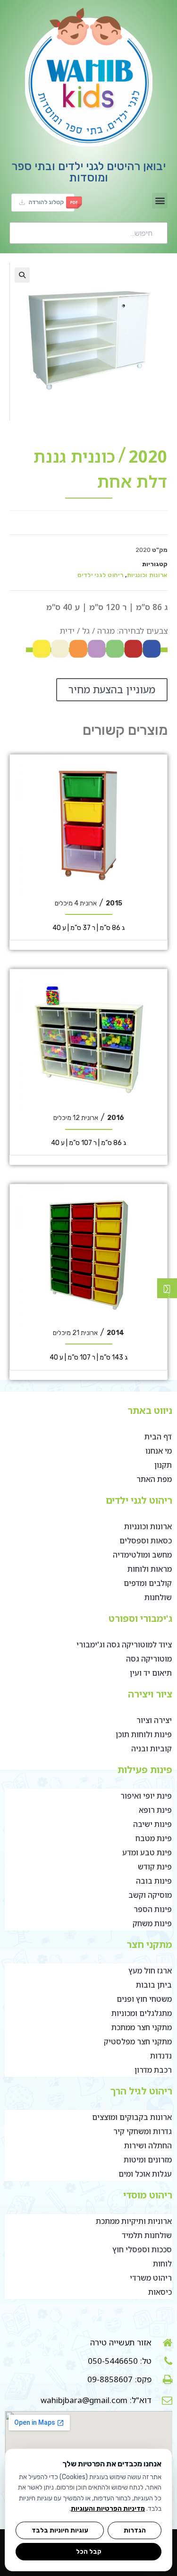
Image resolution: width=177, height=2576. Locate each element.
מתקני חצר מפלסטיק (138, 2042)
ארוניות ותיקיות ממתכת (134, 2221)
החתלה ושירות (148, 2145)
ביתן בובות (154, 1985)
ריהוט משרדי (151, 2278)
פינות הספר (153, 1909)
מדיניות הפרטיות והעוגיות (108, 2509)
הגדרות (135, 2530)
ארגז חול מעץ (150, 1971)
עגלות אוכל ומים (145, 2174)
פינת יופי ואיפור (146, 1796)
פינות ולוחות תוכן (144, 1734)
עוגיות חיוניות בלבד (60, 2530)
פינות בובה (154, 1881)
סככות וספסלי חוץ (142, 2249)
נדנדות (161, 2056)
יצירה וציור (154, 1720)
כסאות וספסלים (146, 1541)
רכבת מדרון (153, 2070)
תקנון (163, 1465)
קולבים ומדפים (148, 1583)
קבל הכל (89, 2551)
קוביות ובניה (152, 1749)
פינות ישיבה (152, 1824)
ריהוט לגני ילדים (100, 575)
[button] (160, 201)
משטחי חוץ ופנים (144, 1999)
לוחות (162, 2264)
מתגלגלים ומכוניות (142, 2013)
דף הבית (158, 1437)
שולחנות (158, 1597)
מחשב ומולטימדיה (142, 1555)
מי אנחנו (159, 1451)
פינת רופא (155, 1810)
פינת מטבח (154, 1838)
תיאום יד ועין (151, 1673)
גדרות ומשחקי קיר (143, 2131)
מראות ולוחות (150, 1569)
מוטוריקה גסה (149, 1659)
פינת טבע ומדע (147, 1852)
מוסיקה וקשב (150, 1895)
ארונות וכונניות (147, 575)
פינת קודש (155, 1867)
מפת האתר (154, 1479)
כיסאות (160, 2292)
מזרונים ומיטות (148, 2160)
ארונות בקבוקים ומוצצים (132, 2117)
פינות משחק (152, 1923)
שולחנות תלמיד (147, 2235)
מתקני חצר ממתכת (142, 2027)
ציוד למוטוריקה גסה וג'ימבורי (124, 1645)
